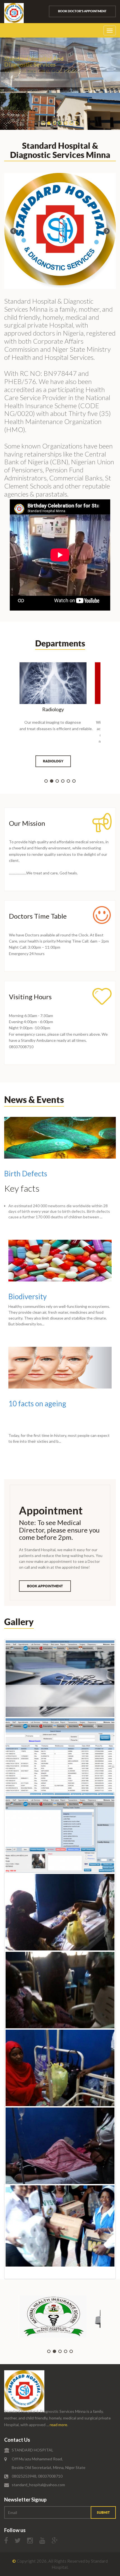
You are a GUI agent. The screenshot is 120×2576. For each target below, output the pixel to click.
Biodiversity (27, 1296)
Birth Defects (26, 1174)
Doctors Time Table (38, 916)
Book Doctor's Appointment (82, 11)
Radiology (53, 761)
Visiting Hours (30, 997)
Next (107, 231)
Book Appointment (45, 1586)
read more (58, 2425)
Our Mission (27, 823)
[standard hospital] (24, 2391)
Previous (13, 231)
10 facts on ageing (37, 1404)
